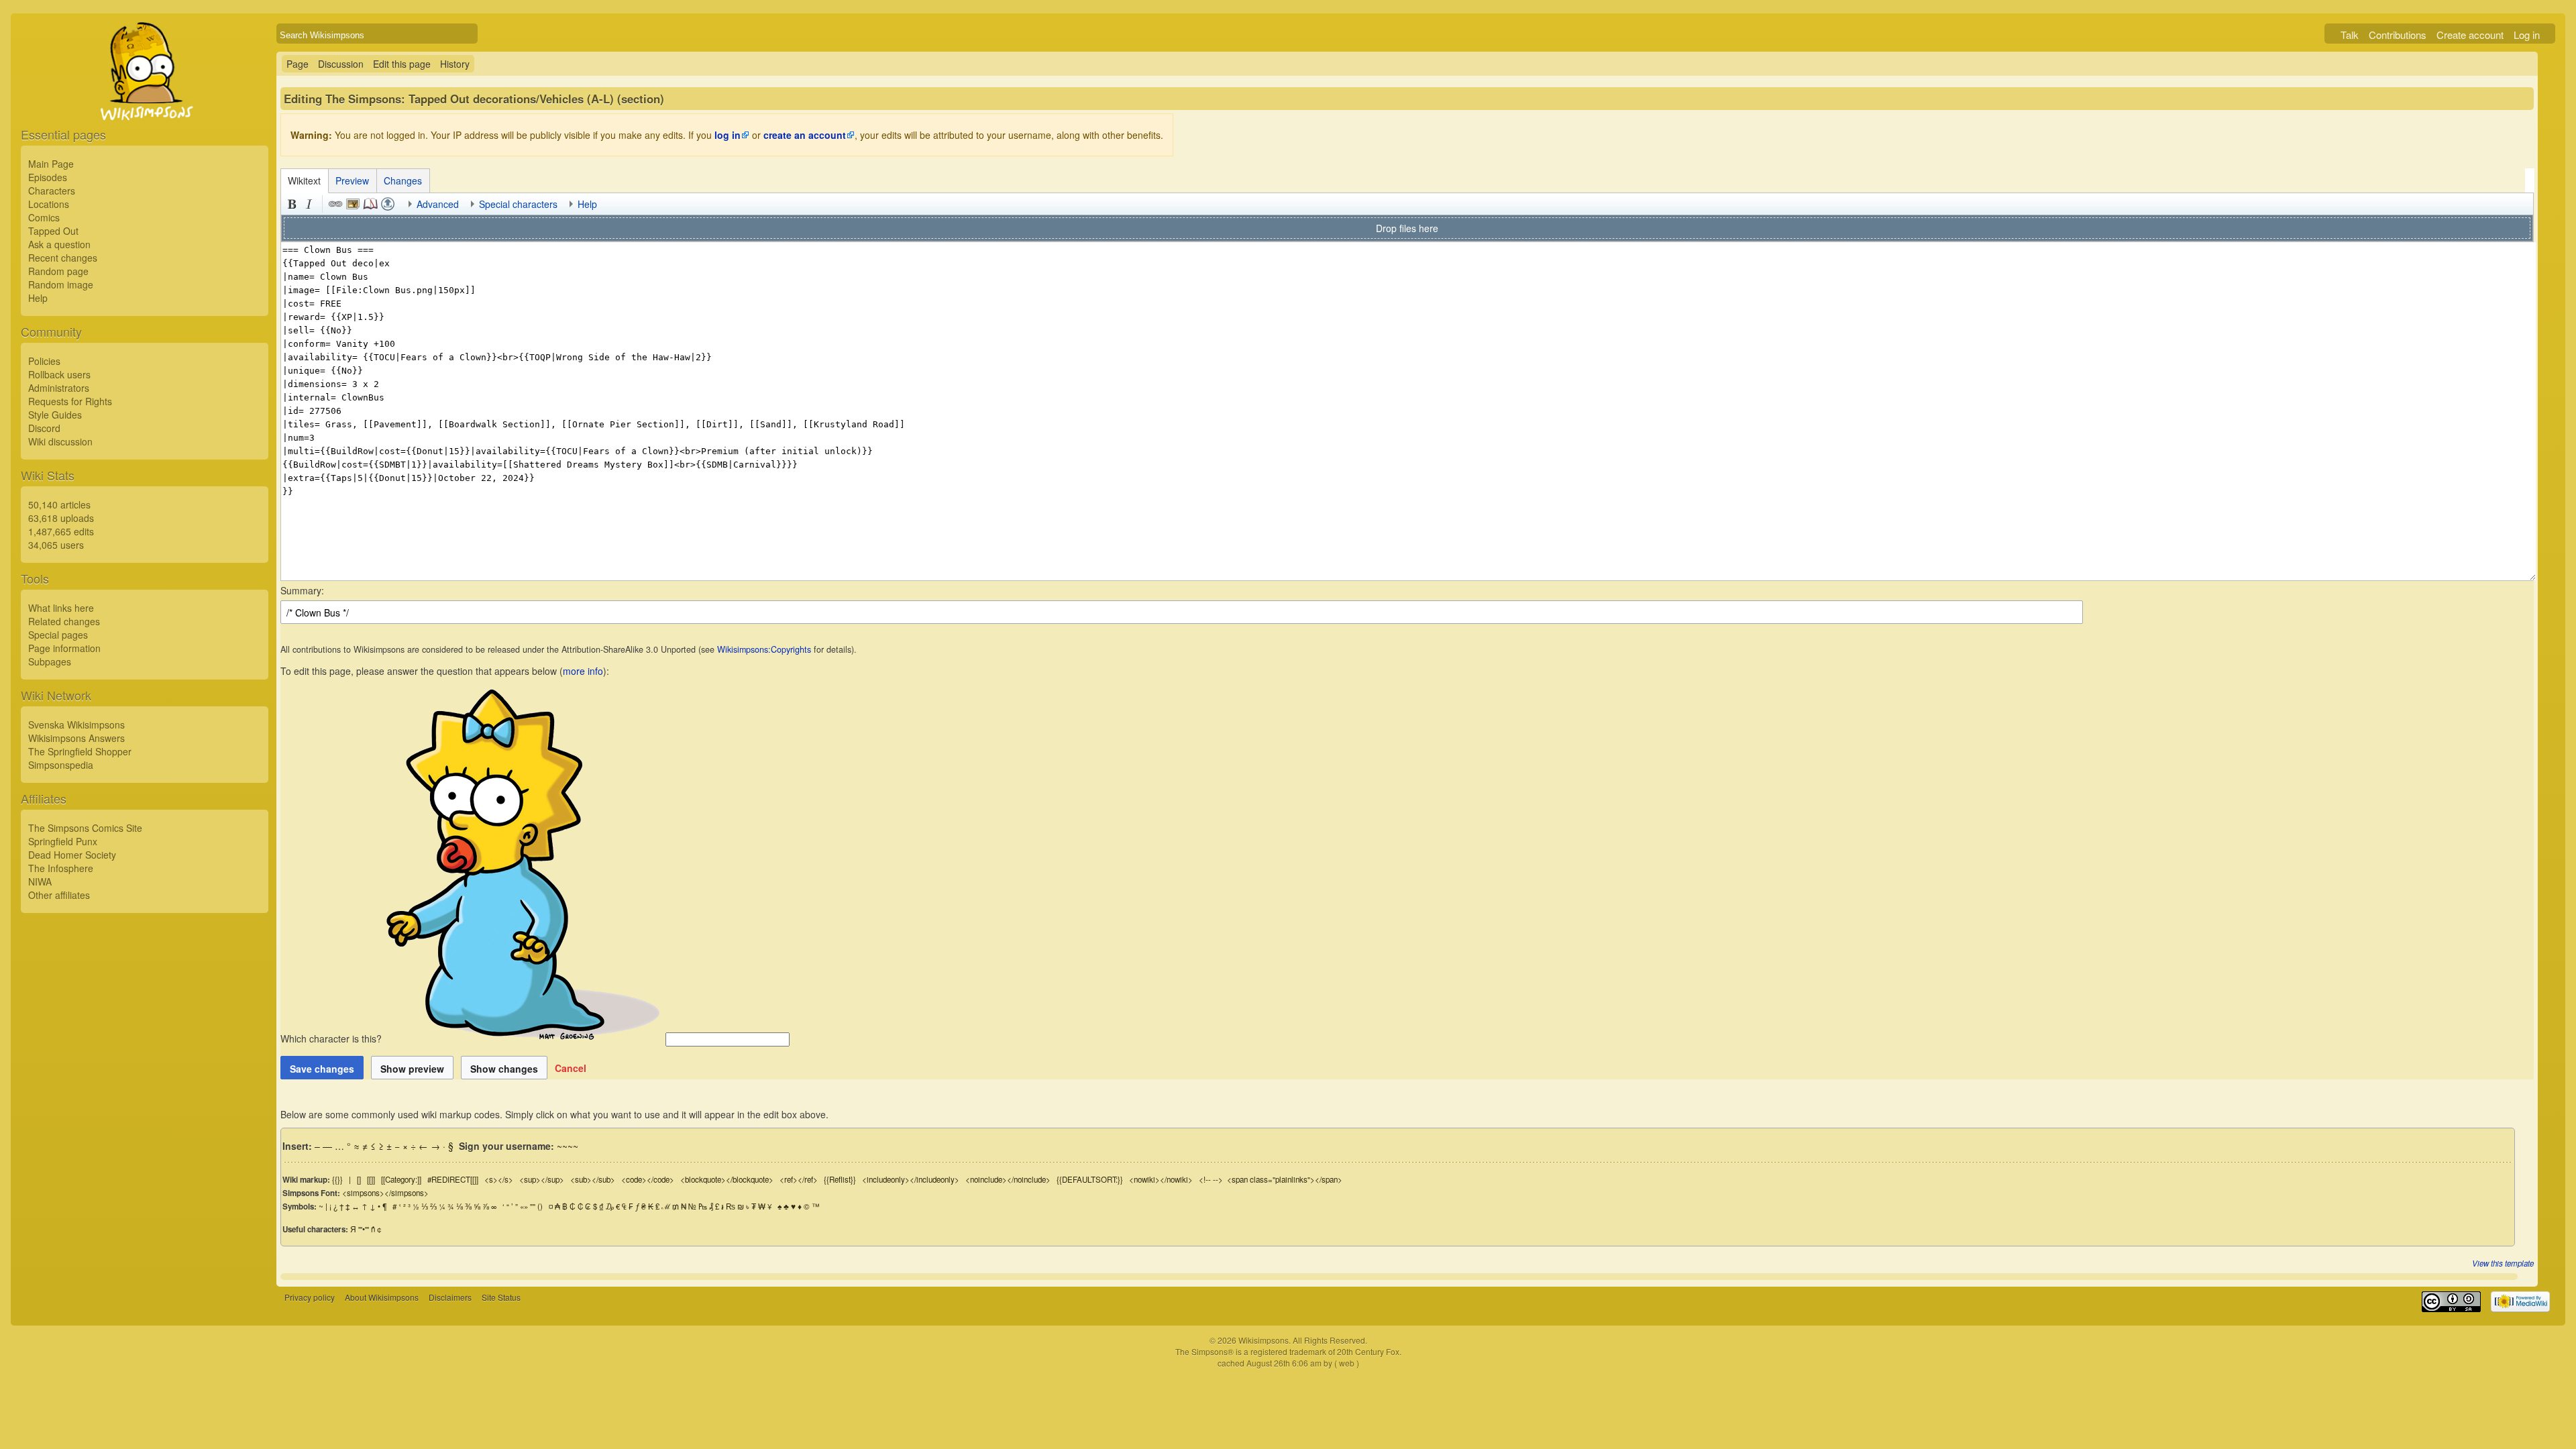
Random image (61, 284)
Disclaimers (450, 1297)
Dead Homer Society (72, 855)
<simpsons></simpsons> (385, 1193)
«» (524, 1206)
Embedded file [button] (353, 204)
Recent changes (63, 258)
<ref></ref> (799, 1179)
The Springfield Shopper (80, 751)
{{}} (337, 1179)
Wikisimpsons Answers (76, 738)
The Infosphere (61, 868)
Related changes (64, 621)
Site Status (501, 1297)
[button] (571, 1068)
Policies (44, 361)
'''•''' (364, 1229)
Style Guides (55, 415)
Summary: (302, 590)
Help (38, 298)
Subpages (50, 661)
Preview (352, 180)
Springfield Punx (63, 841)
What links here (61, 608)
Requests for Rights (70, 401)
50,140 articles (59, 504)
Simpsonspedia (61, 765)
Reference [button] (370, 204)
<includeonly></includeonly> (911, 1179)
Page (298, 64)
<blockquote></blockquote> (727, 1179)
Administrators (59, 388)
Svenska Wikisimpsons (76, 724)
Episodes (48, 177)
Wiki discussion (60, 441)
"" (533, 1206)
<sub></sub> (593, 1179)
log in (728, 135)
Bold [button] (292, 204)
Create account (2470, 35)
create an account (805, 135)
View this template (2503, 1263)
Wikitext (304, 180)
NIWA (40, 881)
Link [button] (335, 204)
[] (359, 1179)
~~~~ (568, 1146)
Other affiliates (59, 895)
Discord (44, 428)
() (540, 1206)
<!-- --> (1211, 1179)
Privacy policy (310, 1297)
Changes (403, 180)
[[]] (371, 1179)
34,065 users (56, 545)
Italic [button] (309, 204)
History (455, 64)
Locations (49, 204)
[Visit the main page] (145, 102)
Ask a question (59, 244)
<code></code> (648, 1179)
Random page (58, 271)
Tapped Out (53, 231)
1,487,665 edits (61, 531)
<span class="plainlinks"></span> (1285, 1179)
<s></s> (499, 1179)
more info (583, 671)
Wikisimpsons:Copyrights (764, 649)
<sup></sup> (542, 1179)
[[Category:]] (401, 1179)
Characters (52, 191)
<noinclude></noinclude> (1008, 1179)
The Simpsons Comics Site (85, 828)
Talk (2350, 35)
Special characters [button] (518, 204)
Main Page (51, 164)
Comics (44, 217)
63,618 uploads (61, 518)
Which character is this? (332, 1038)
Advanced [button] (438, 204)
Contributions (2398, 35)
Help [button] (587, 204)
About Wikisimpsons (382, 1297)
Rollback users (59, 374)
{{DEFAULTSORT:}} (1090, 1179)
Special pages (58, 635)
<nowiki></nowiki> (1161, 1179)
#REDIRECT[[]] (453, 1179)
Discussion (341, 64)
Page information (64, 648)
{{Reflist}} (840, 1179)
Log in (2527, 35)
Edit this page (402, 64)
